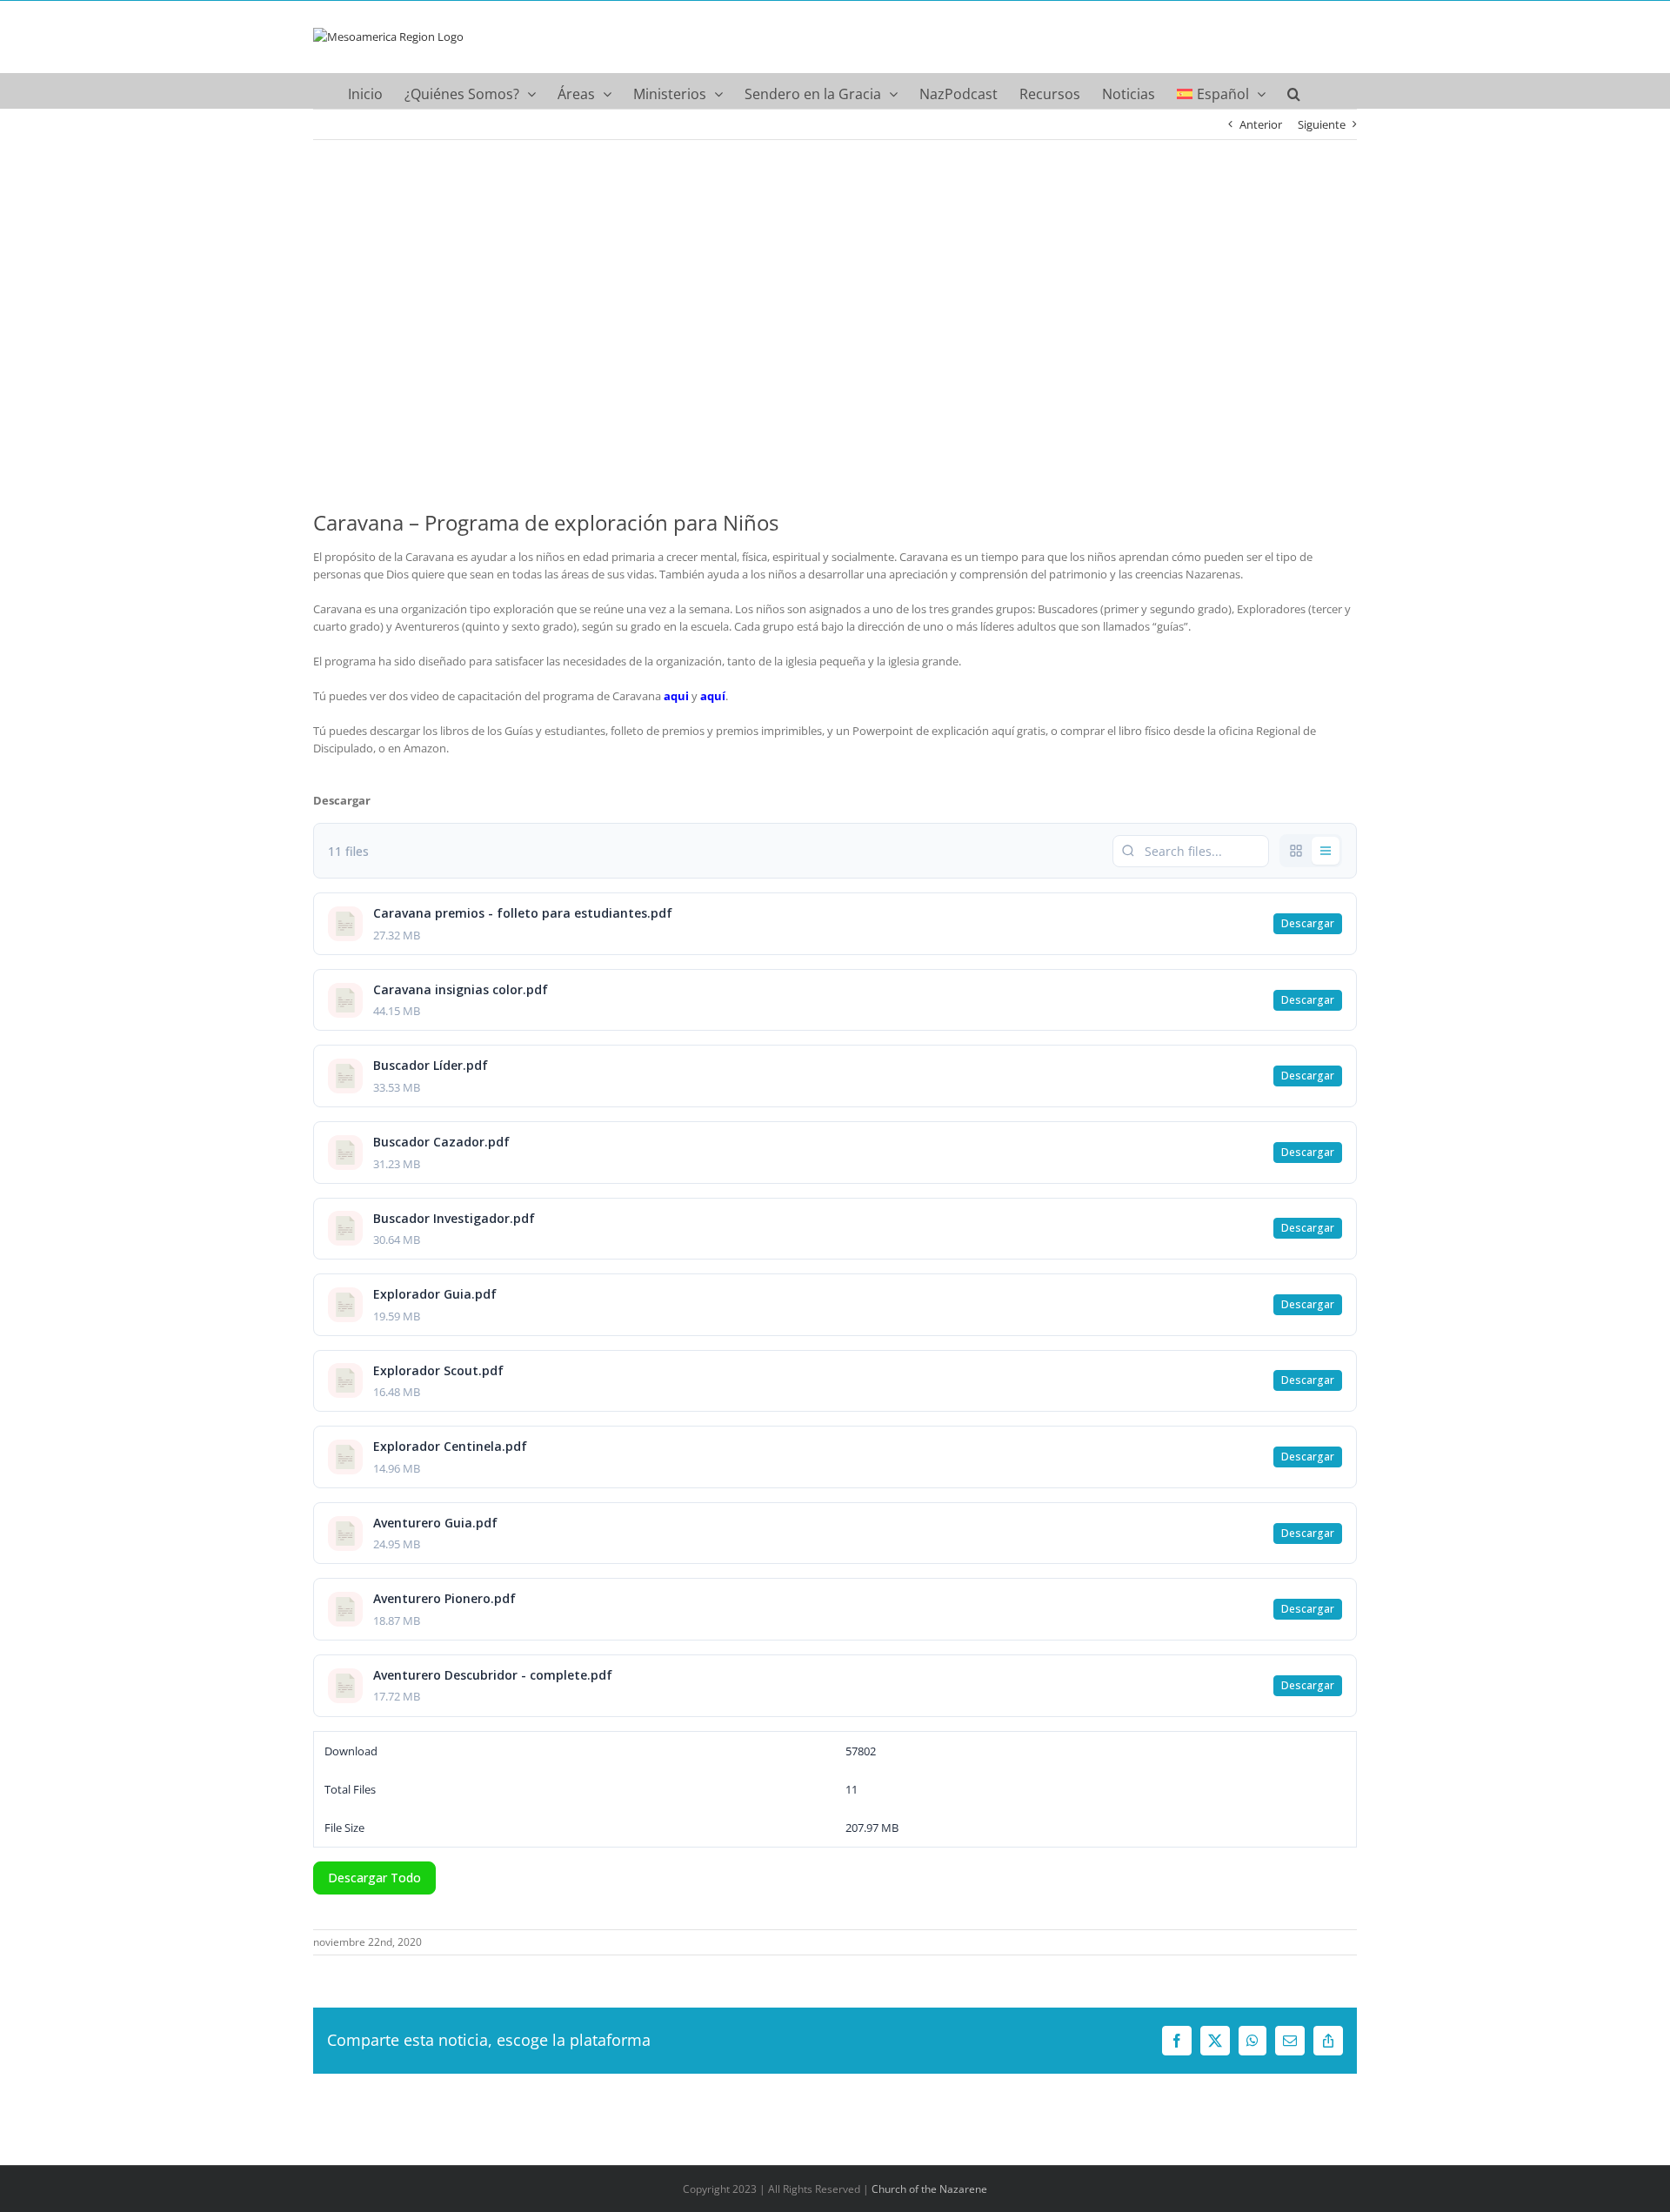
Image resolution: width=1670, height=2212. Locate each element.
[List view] (1326, 851)
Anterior (1261, 124)
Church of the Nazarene (929, 2189)
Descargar (1308, 923)
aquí (713, 696)
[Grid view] (1296, 851)
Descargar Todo (374, 1878)
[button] (1294, 90)
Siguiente (1322, 124)
